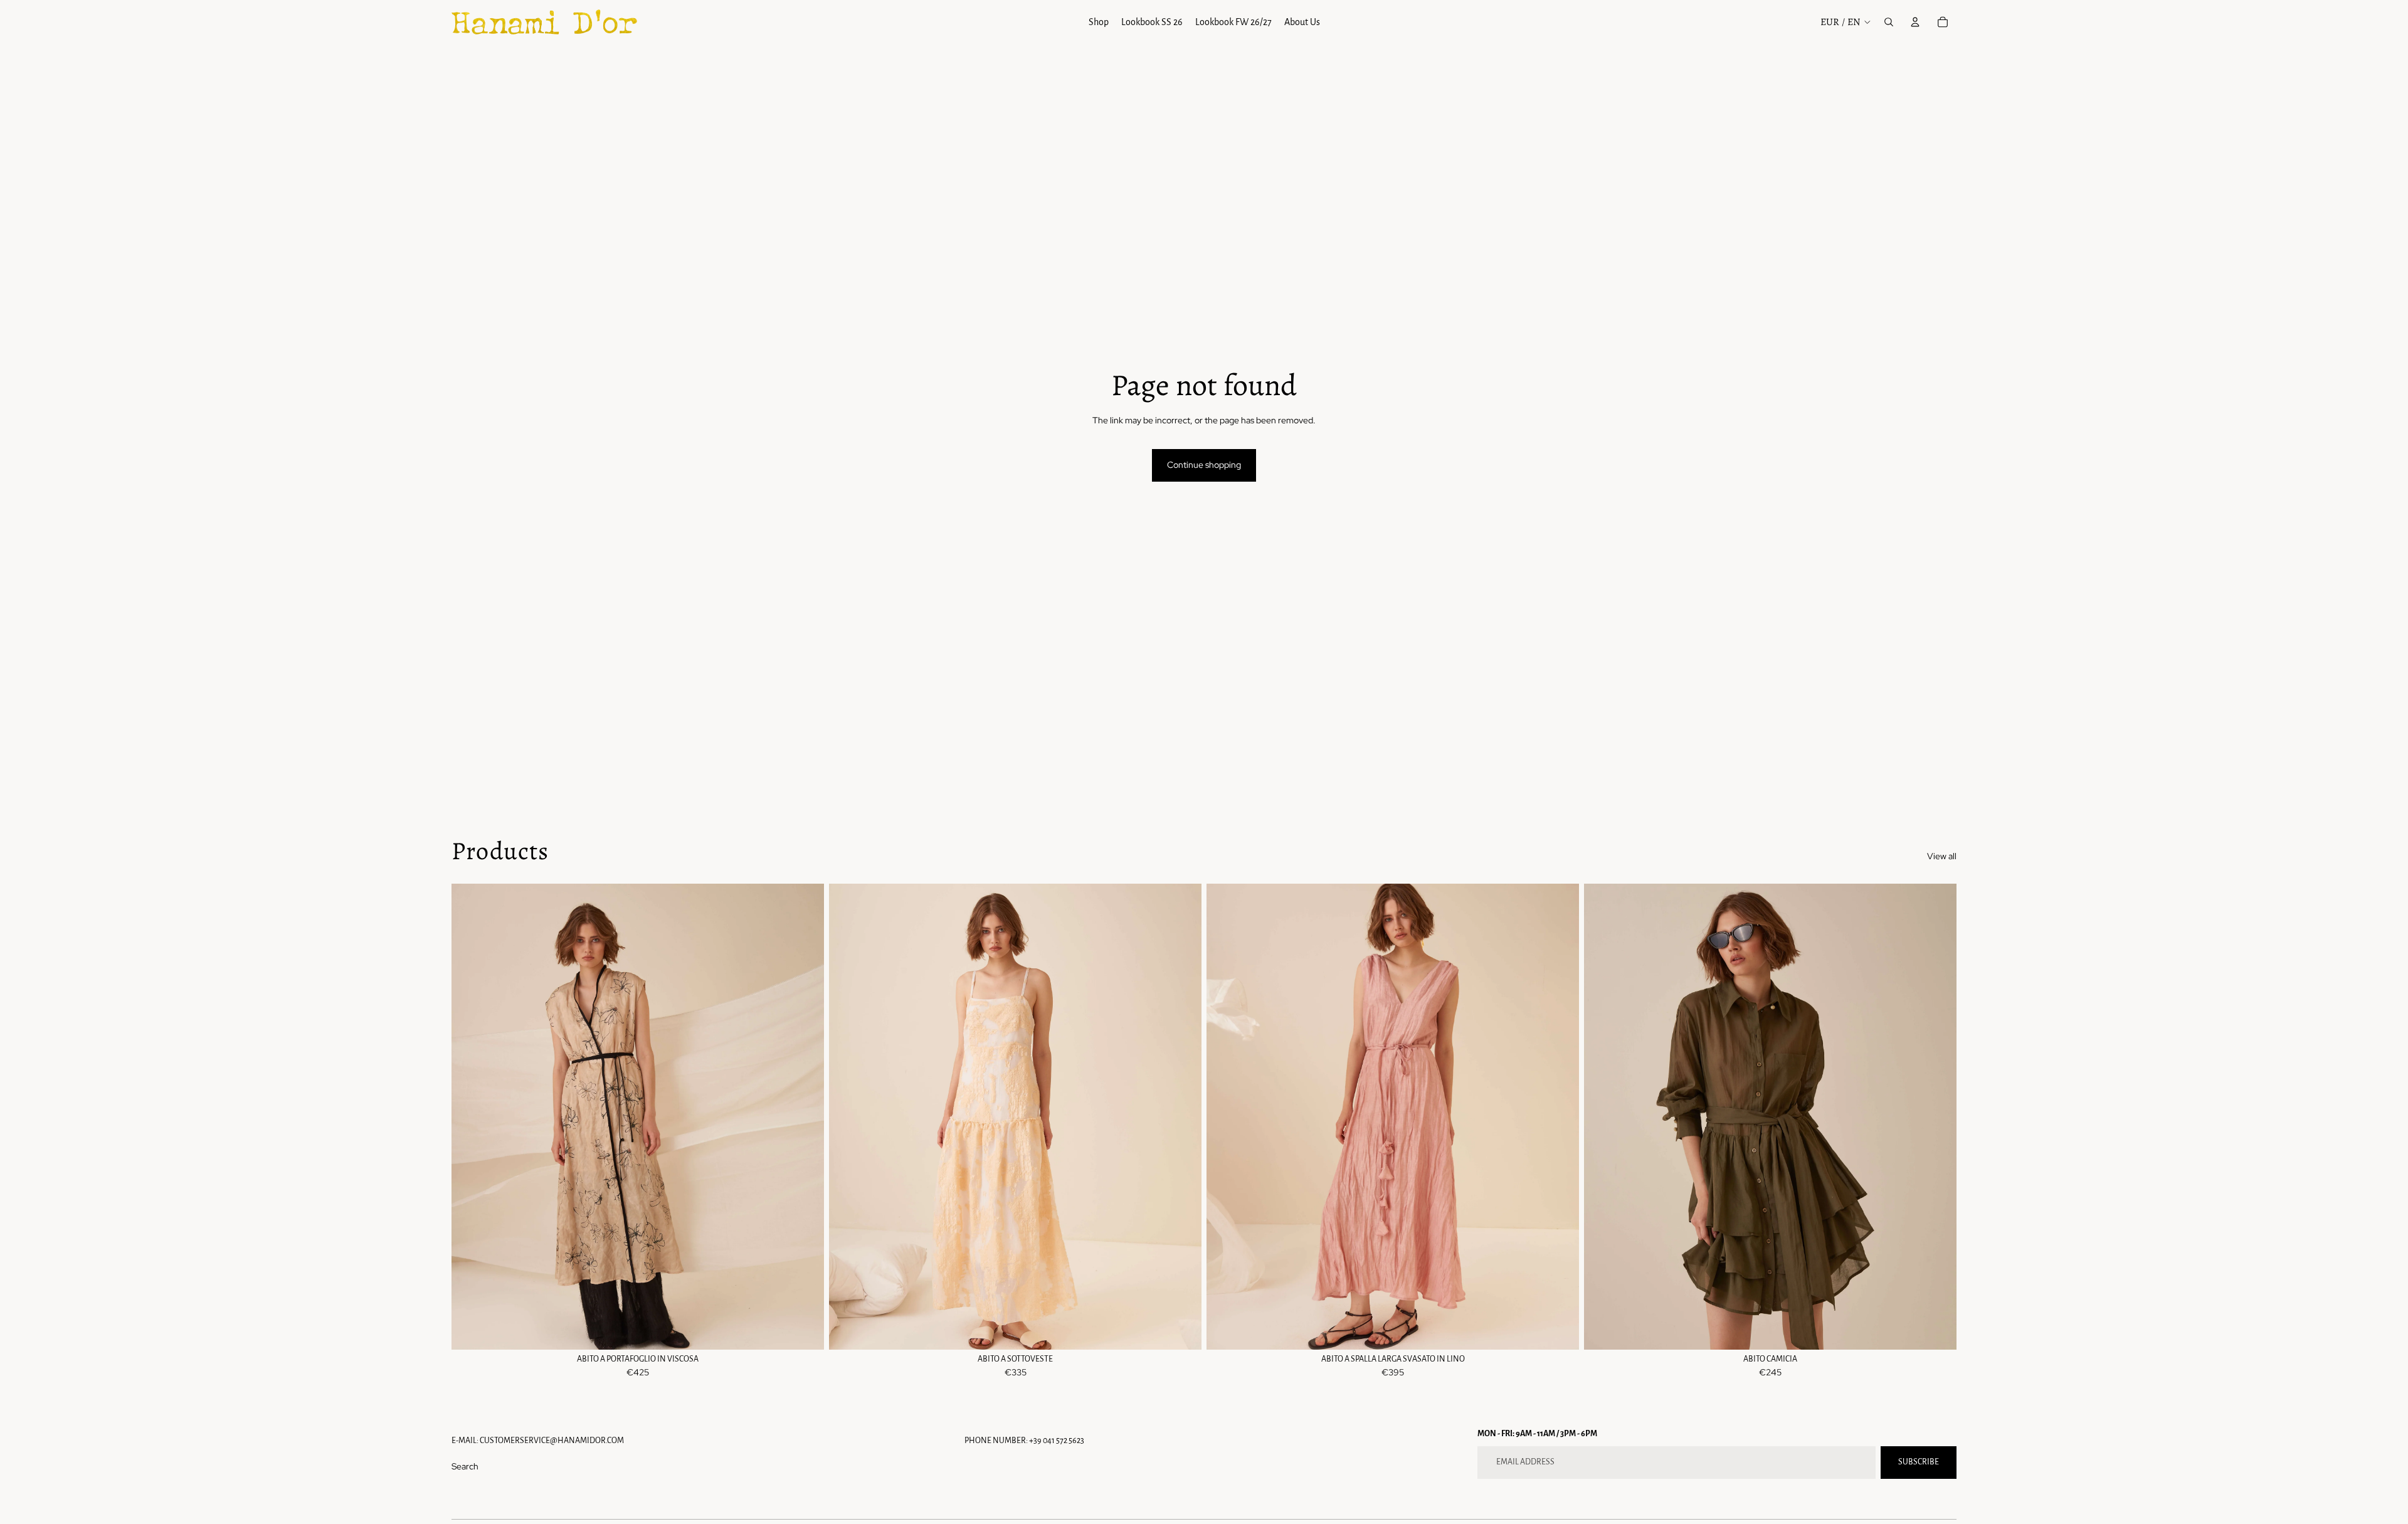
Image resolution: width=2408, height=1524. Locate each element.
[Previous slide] (848, 1117)
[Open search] (1889, 22)
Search (465, 1466)
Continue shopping (1204, 465)
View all (1942, 856)
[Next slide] (1183, 1117)
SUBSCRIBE (1919, 1462)
